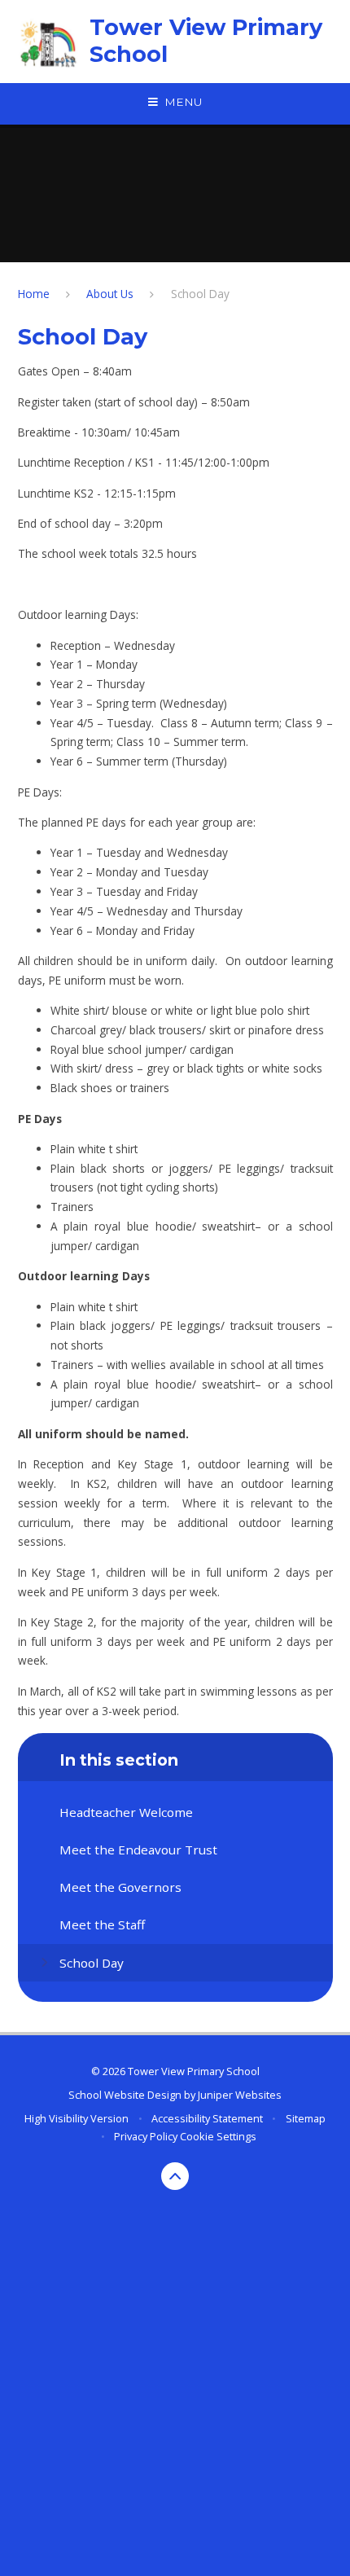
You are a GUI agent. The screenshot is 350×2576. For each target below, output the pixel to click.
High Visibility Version (77, 2118)
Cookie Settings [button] (218, 2136)
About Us (110, 294)
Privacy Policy (146, 2136)
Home (34, 294)
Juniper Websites (240, 2095)
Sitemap (306, 2118)
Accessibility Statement (207, 2118)
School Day (200, 294)
